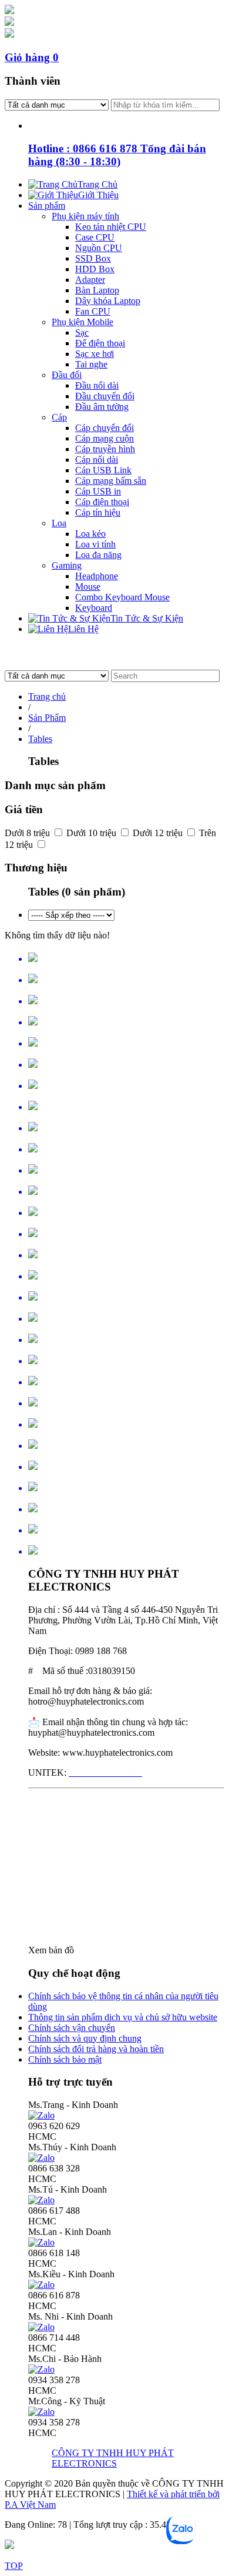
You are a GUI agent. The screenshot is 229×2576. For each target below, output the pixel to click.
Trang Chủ (97, 184)
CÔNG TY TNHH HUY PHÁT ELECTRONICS (113, 2458)
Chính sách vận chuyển (72, 2028)
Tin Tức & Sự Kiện (147, 618)
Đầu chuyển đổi (105, 396)
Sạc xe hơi (95, 354)
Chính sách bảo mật (65, 2059)
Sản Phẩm (47, 718)
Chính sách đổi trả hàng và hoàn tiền (96, 2049)
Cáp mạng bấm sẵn (111, 481)
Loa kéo (90, 534)
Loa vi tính (95, 544)
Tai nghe (91, 364)
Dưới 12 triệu (159, 833)
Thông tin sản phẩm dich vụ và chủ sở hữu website (123, 2017)
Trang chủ (47, 696)
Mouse (88, 587)
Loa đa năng (98, 555)
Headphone (97, 576)
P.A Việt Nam (30, 2505)
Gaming (67, 565)
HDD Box (95, 269)
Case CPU (95, 237)
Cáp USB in (98, 491)
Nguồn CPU (99, 248)
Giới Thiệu (98, 195)
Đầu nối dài (97, 385)
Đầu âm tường (102, 407)
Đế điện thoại (100, 343)
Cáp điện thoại (102, 502)
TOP (14, 2566)
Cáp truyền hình (105, 449)
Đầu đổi (67, 375)
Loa (59, 523)
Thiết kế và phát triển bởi (173, 2494)
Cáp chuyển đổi (105, 428)
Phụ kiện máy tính (85, 216)
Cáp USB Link (103, 470)
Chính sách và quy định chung (85, 2038)
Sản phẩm (47, 206)
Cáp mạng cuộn (105, 438)
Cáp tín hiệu (98, 512)
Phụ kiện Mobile (82, 322)
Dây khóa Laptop (108, 301)
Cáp (59, 417)
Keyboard (94, 608)
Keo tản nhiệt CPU (111, 227)
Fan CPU (93, 311)
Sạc (82, 333)
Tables (40, 739)
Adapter (90, 280)
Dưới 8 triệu (28, 833)
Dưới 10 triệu (92, 833)
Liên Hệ (83, 629)
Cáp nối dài (97, 460)
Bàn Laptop (97, 290)
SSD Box (93, 258)
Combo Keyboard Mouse (122, 597)
